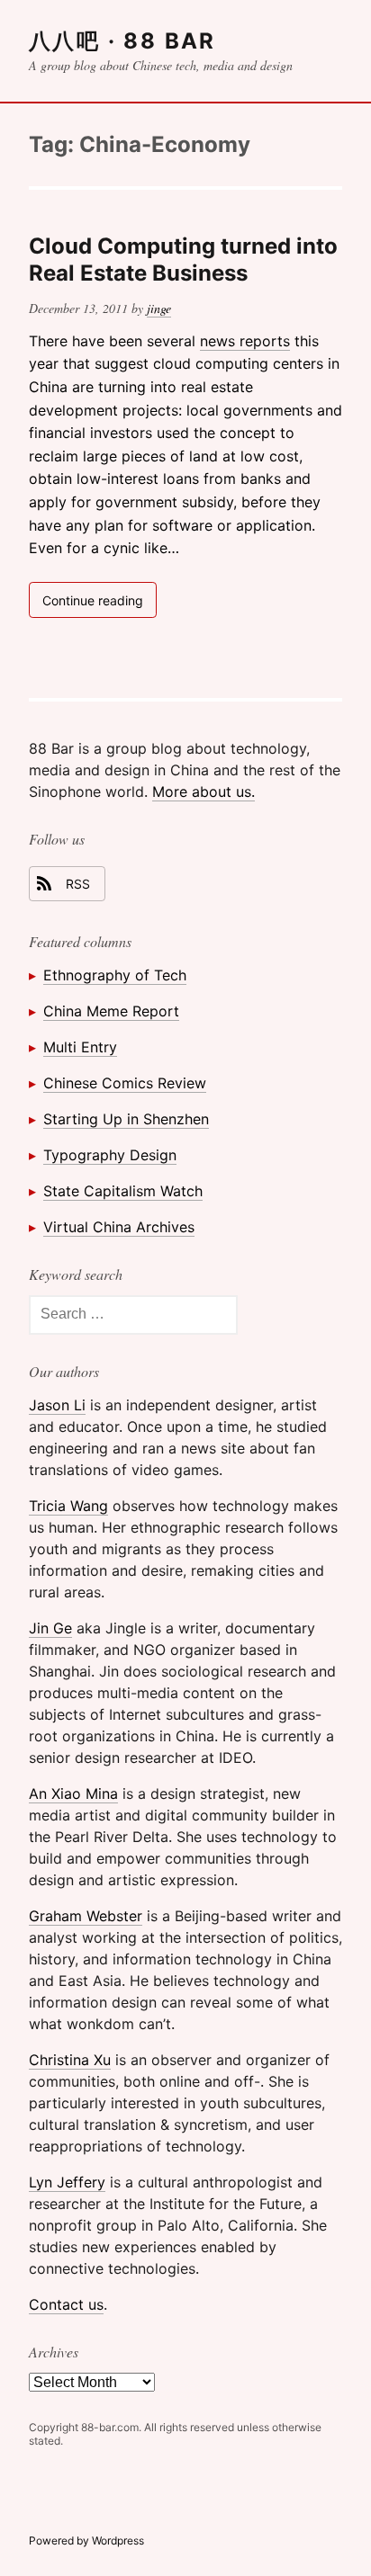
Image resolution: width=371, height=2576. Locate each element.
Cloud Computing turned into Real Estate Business (183, 259)
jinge (159, 308)
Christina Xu (70, 2060)
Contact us (66, 2304)
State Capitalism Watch (123, 1191)
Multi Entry (80, 1047)
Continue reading (100, 604)
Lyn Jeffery (67, 2182)
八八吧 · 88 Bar (122, 41)
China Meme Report (111, 1011)
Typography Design (110, 1155)
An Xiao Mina (73, 1793)
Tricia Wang (68, 1506)
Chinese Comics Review (125, 1083)
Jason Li (57, 1405)
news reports (245, 341)
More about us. (204, 792)
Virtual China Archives (119, 1227)
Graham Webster (86, 1916)
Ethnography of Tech (115, 975)
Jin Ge (50, 1628)
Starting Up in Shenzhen (126, 1119)
